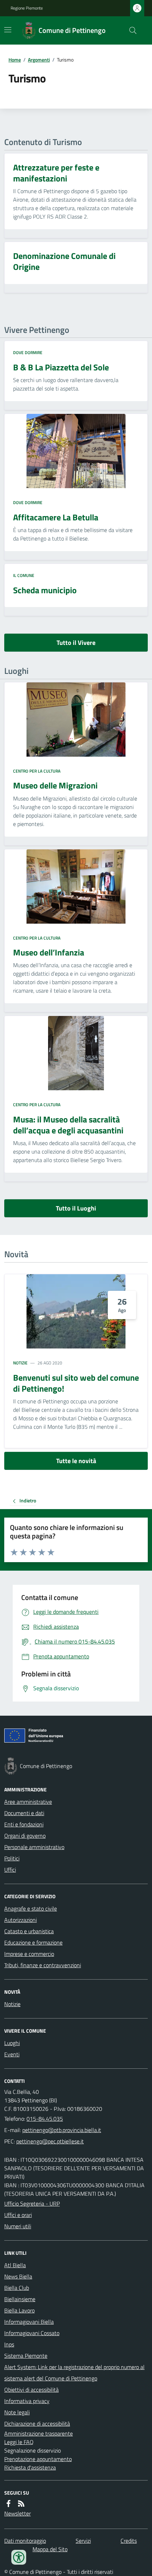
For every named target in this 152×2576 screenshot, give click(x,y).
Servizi (83, 2541)
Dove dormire (28, 353)
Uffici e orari (18, 2215)
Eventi (12, 2054)
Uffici (10, 1870)
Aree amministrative (28, 1802)
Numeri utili (18, 2226)
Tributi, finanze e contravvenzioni (43, 1965)
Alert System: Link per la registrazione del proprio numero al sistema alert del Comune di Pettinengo (74, 2373)
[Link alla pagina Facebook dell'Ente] (8, 2503)
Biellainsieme (20, 2299)
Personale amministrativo (34, 1847)
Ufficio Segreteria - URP (32, 2204)
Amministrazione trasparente (39, 2433)
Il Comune (24, 576)
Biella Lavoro (19, 2310)
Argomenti (39, 60)
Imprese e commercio (29, 1954)
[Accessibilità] (19, 2557)
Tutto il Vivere (76, 643)
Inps (9, 2344)
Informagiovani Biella (29, 2322)
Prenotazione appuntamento (38, 2459)
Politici (12, 1858)
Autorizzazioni (21, 1920)
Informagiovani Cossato (32, 2333)
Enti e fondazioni (24, 1824)
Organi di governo (25, 1836)
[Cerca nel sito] (130, 30)
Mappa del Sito (50, 2549)
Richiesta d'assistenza (30, 2467)
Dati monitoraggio (25, 2541)
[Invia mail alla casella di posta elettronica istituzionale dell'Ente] (62, 2130)
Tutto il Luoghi (76, 1208)
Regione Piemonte (27, 8)
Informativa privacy (27, 2401)
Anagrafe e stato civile (31, 1908)
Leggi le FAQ (19, 2442)
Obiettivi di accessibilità (31, 2390)
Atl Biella (15, 2265)
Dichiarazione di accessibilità (37, 2424)
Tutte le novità (76, 1461)
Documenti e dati (24, 1813)
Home (15, 60)
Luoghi (12, 2043)
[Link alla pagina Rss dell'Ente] (21, 2503)
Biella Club (17, 2288)
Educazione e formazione (33, 1942)
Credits (129, 2541)
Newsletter (17, 2513)
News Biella (18, 2276)
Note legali (17, 2412)
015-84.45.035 (45, 2119)
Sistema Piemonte (26, 2356)
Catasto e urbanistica (29, 1931)
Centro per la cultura (37, 771)
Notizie (20, 1363)
